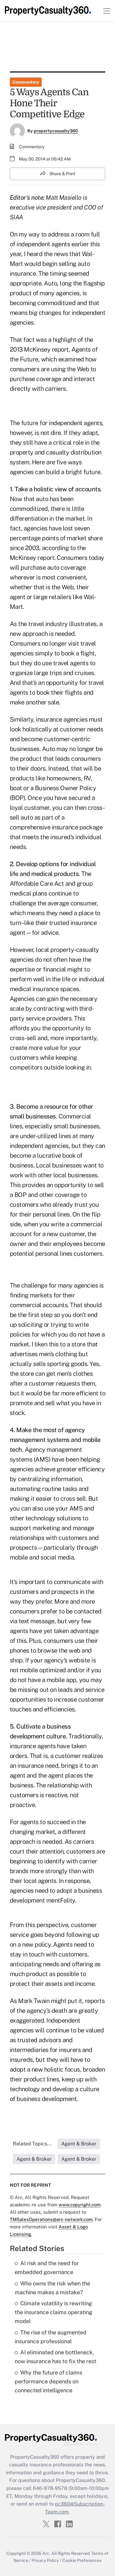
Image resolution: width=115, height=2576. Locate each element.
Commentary (26, 82)
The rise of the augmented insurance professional (51, 2337)
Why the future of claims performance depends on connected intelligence (48, 2381)
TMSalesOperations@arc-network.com (51, 2219)
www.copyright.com (80, 2205)
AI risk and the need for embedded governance (47, 2268)
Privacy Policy (45, 2560)
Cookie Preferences (82, 2560)
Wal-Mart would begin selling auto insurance (52, 264)
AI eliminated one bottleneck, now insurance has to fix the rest (56, 2357)
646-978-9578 (50, 2488)
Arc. (46, 2553)
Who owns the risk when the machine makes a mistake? (52, 2288)
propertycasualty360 (56, 131)
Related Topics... (32, 2144)
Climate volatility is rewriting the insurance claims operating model (54, 2312)
